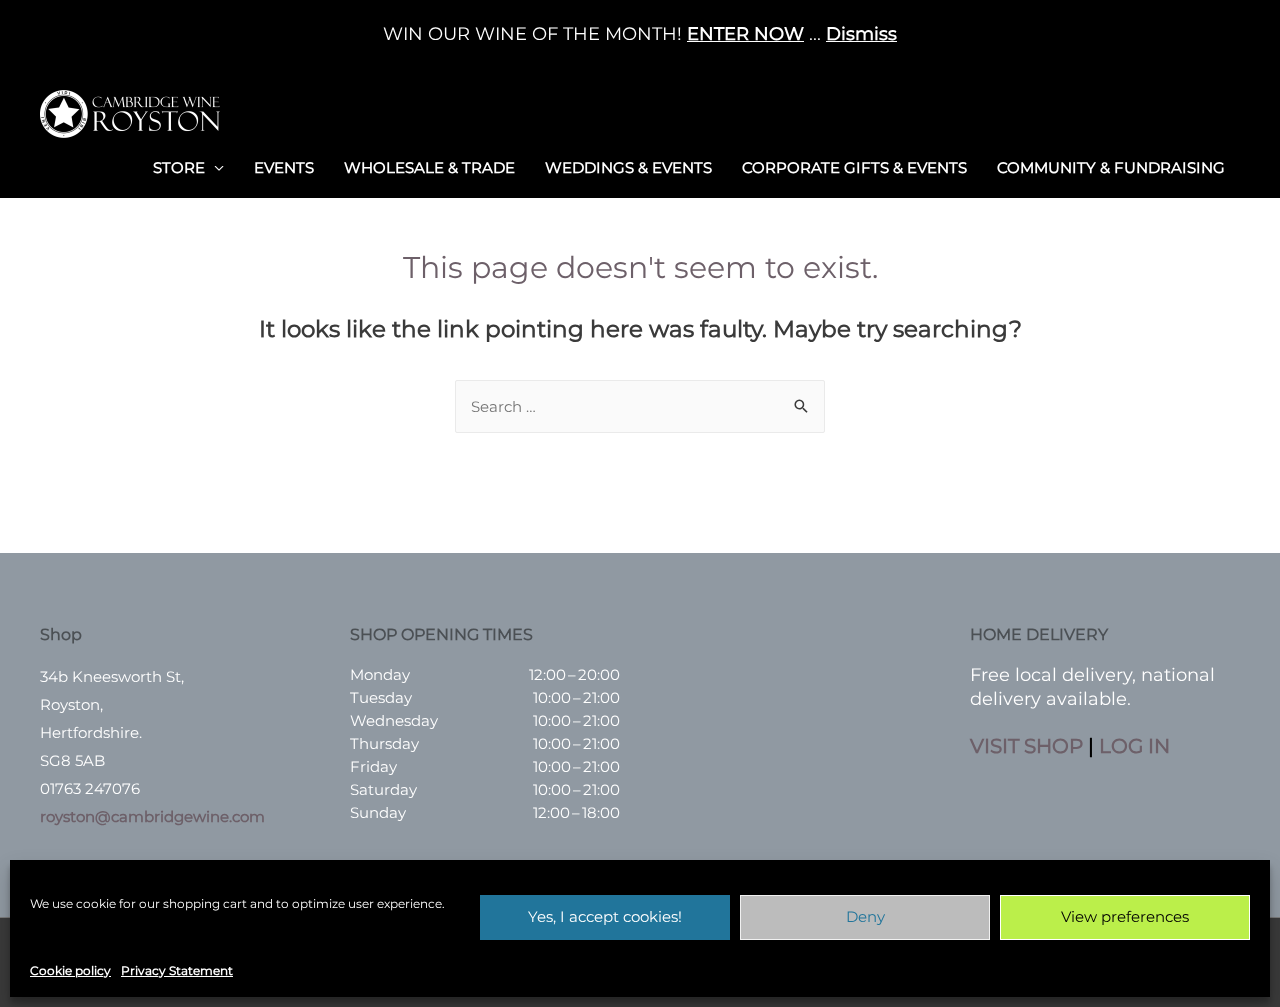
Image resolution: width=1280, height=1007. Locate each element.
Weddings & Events (628, 167)
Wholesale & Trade (429, 167)
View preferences (1125, 916)
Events (284, 167)
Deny (865, 916)
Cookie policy (70, 970)
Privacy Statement (177, 970)
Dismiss (861, 34)
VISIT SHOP (1026, 746)
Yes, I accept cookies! (605, 916)
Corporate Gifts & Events (854, 167)
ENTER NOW (745, 34)
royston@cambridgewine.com (152, 816)
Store (179, 167)
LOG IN (1134, 746)
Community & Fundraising (1111, 167)
